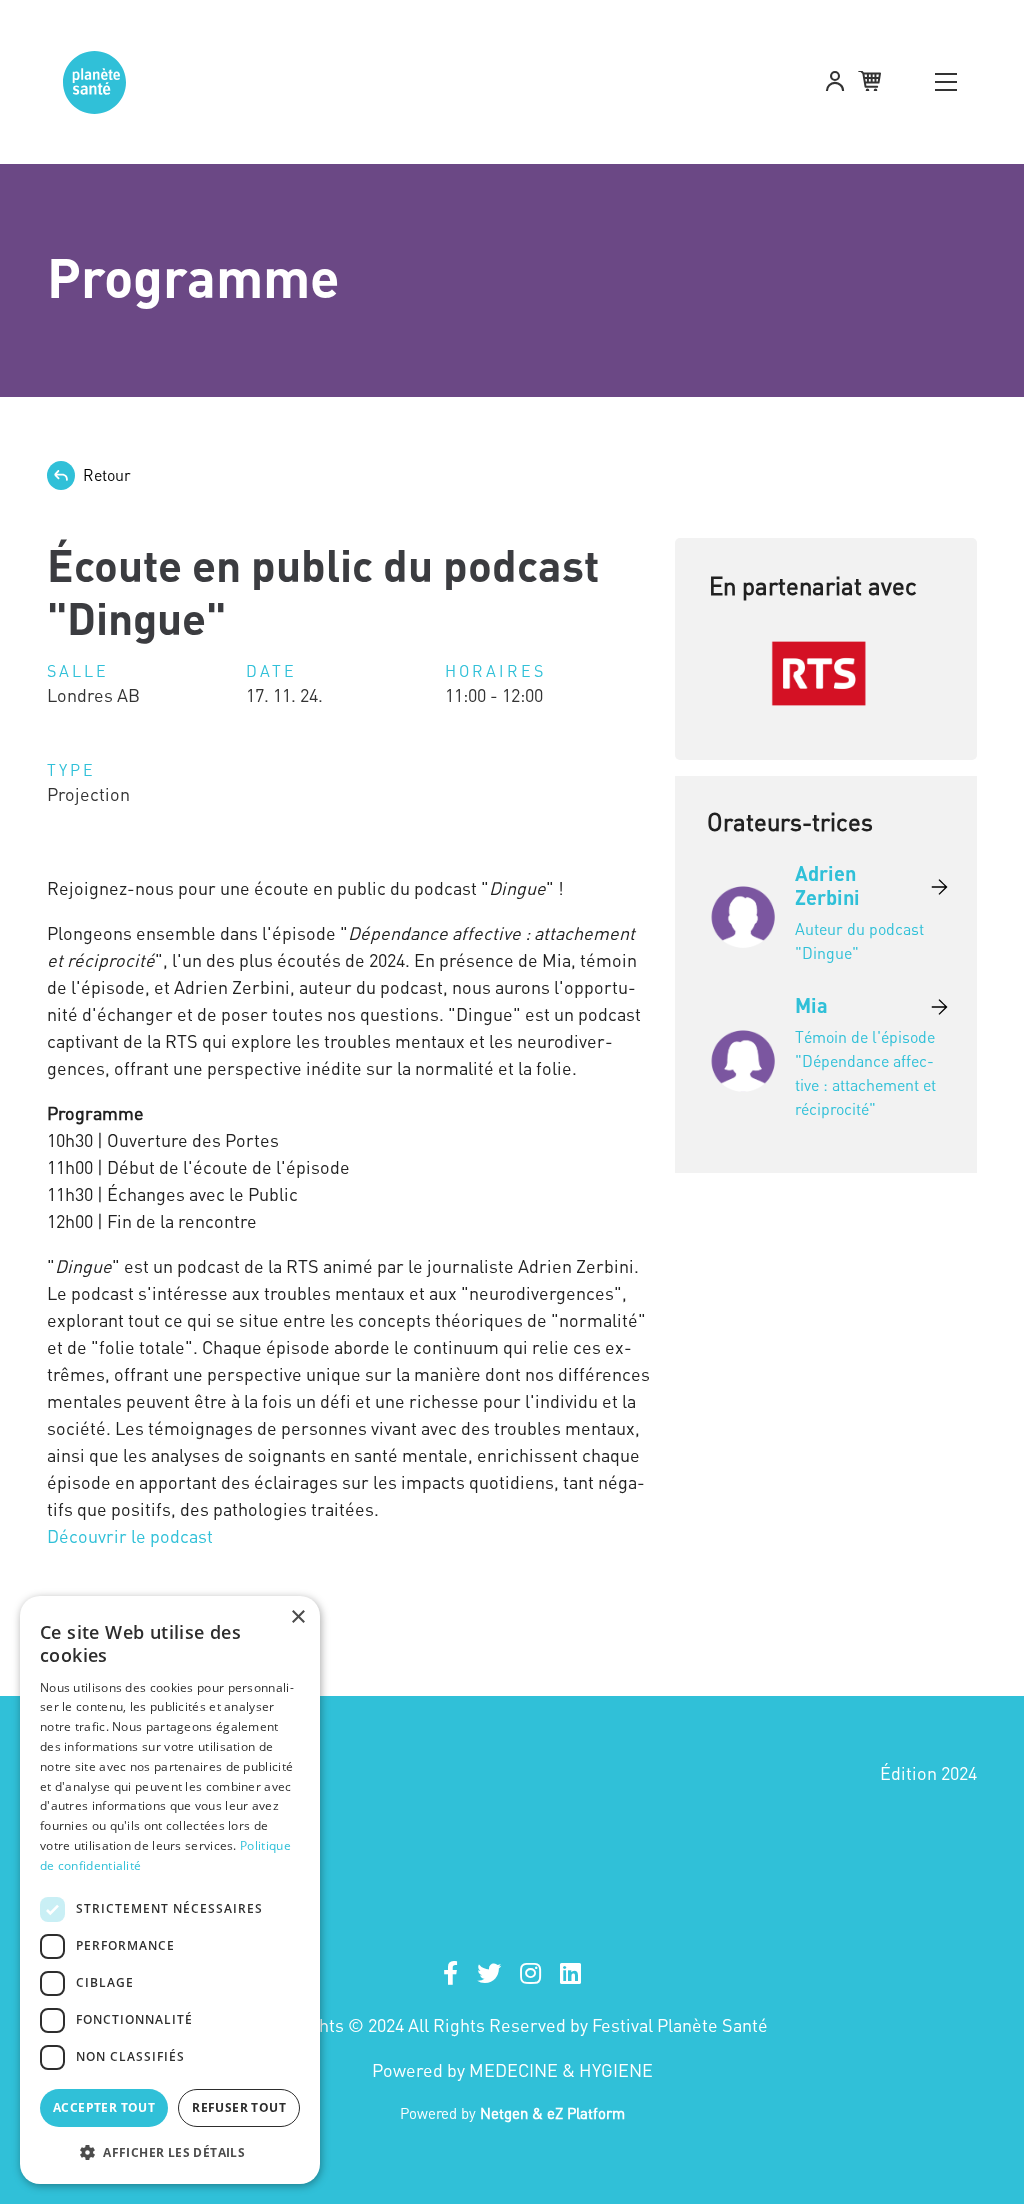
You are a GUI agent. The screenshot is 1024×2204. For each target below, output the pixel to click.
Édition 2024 (928, 1773)
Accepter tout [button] (104, 2107)
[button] (835, 84)
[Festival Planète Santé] (91, 82)
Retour (107, 475)
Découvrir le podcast (130, 1536)
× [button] (297, 1617)
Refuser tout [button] (239, 2107)
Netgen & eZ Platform (552, 2113)
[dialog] (170, 1890)
